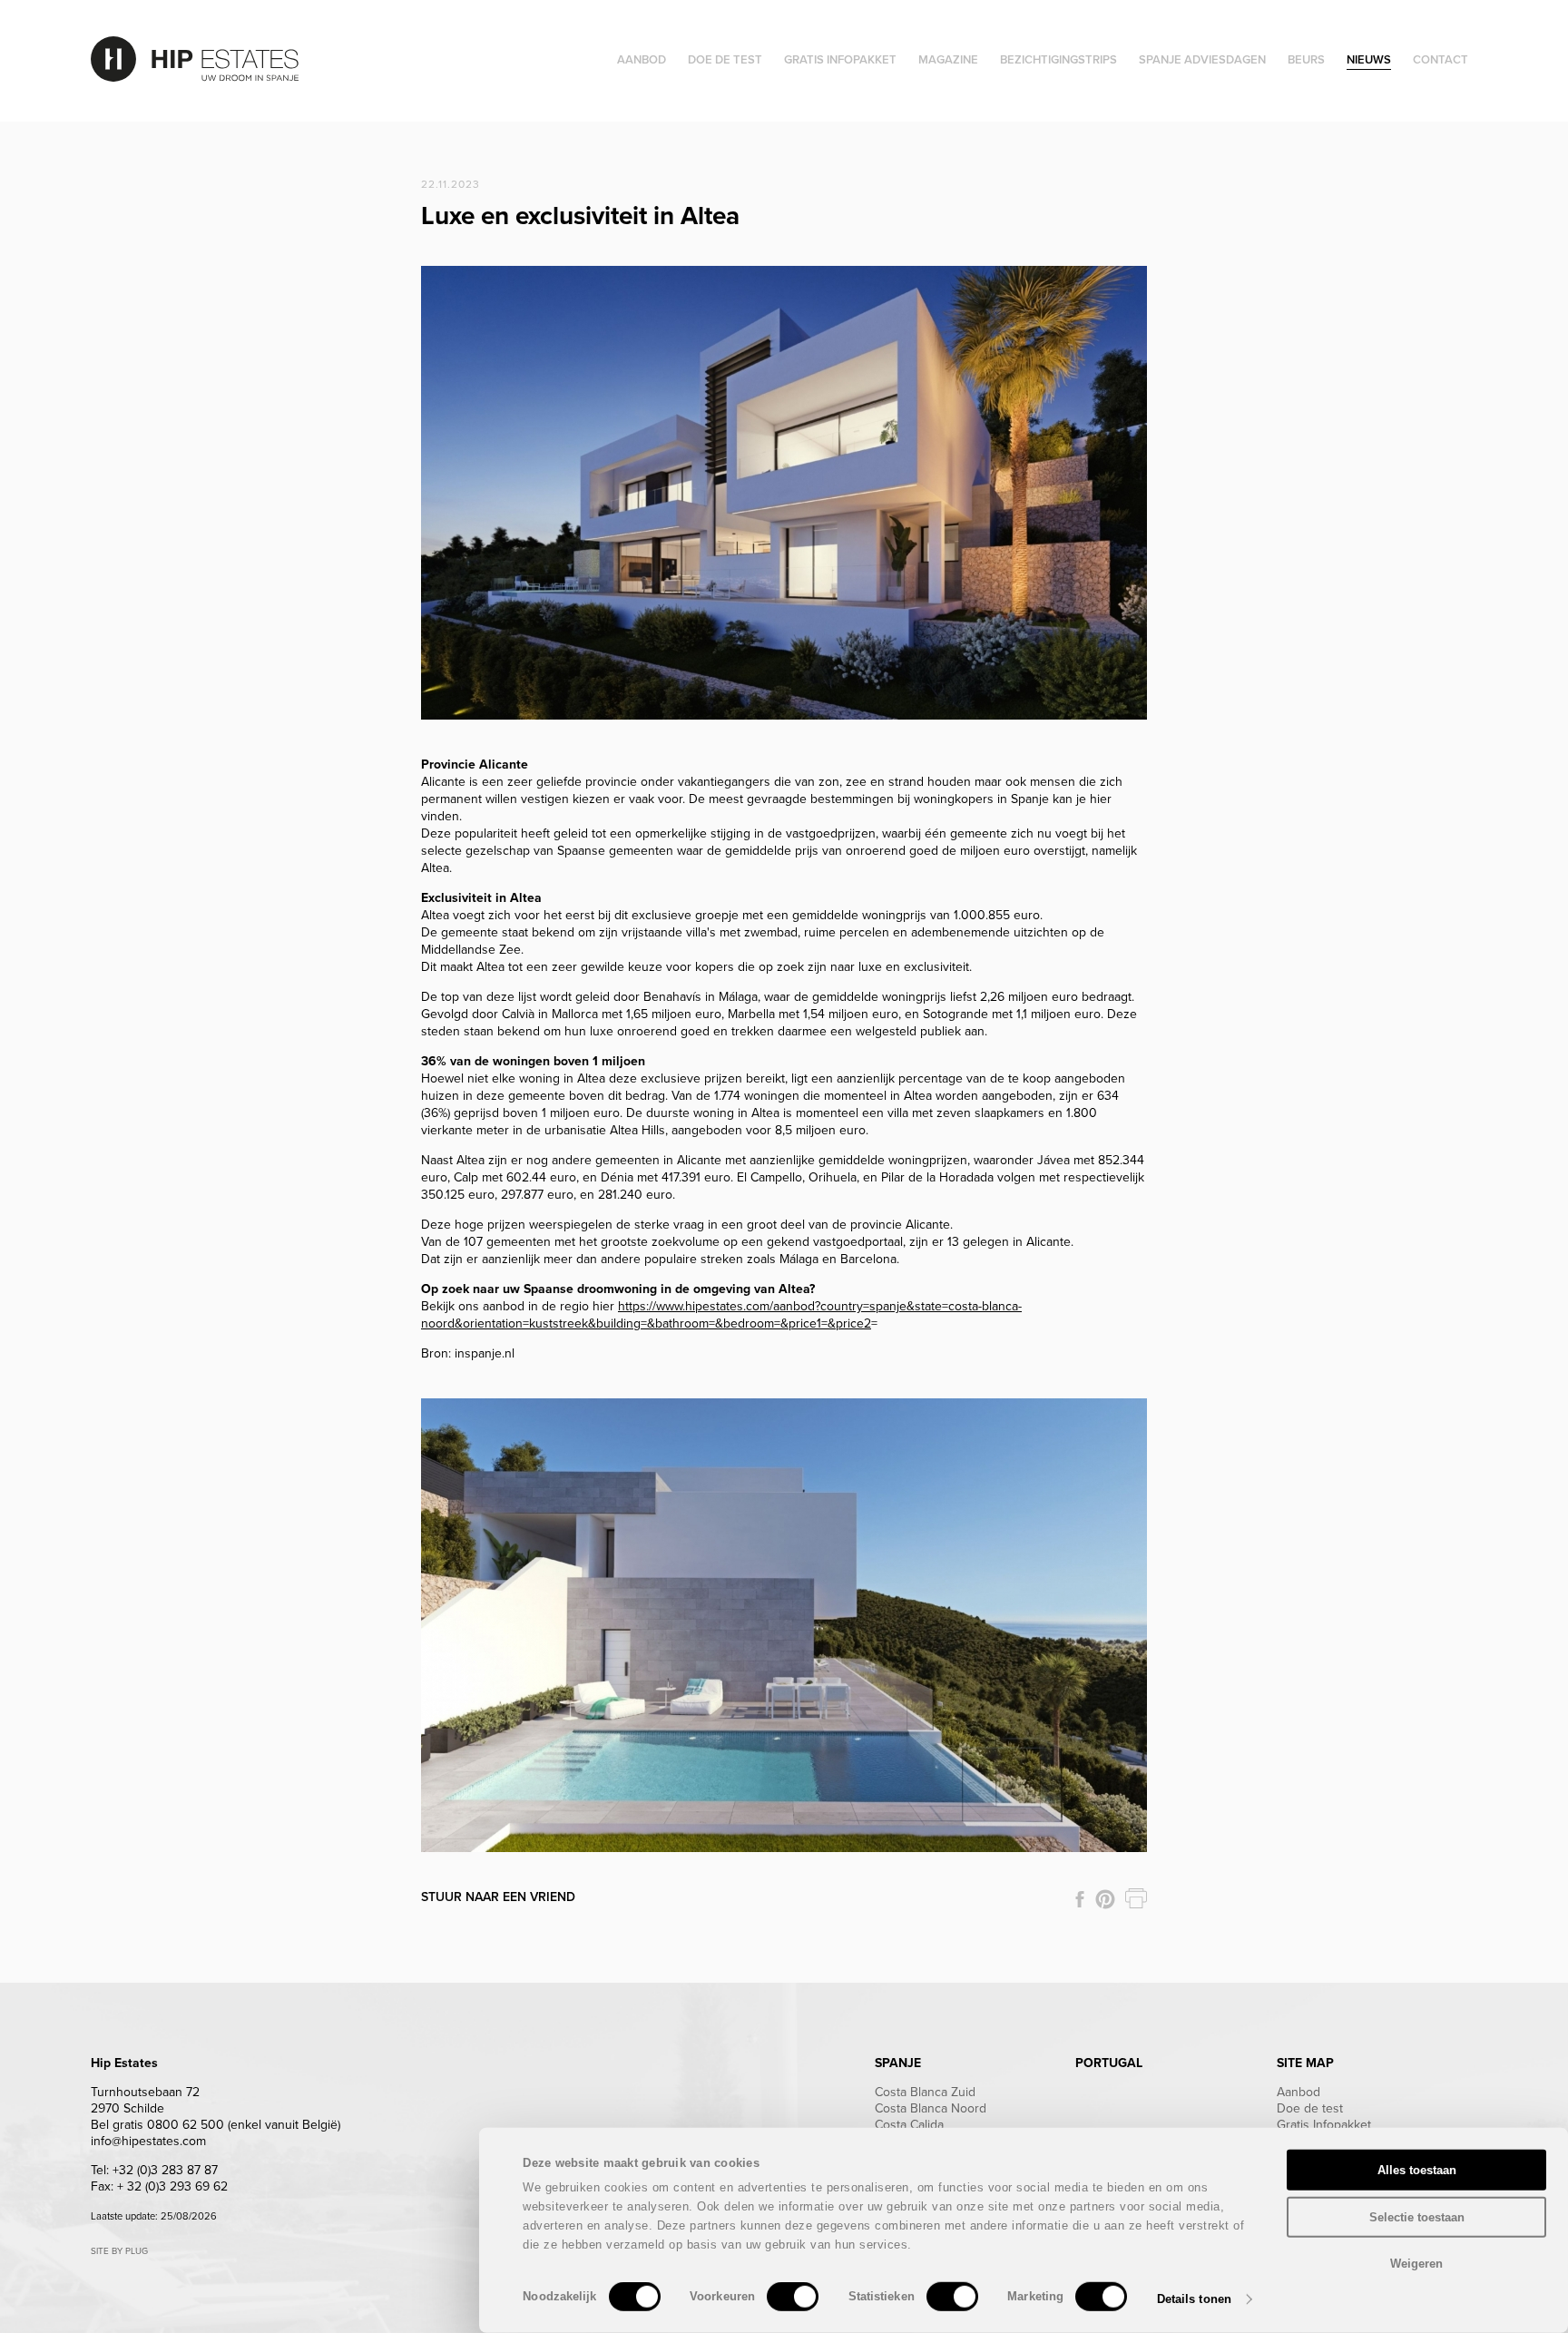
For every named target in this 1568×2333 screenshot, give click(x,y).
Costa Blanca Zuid (925, 2092)
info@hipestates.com (148, 2141)
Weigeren (1416, 2264)
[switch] (793, 2297)
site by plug (119, 2251)
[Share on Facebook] (1080, 1899)
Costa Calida (909, 2125)
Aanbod (1298, 2092)
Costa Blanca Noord (931, 2108)
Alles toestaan (1417, 2170)
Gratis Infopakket (1324, 2125)
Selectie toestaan (1417, 2216)
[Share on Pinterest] (1105, 1899)
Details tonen (1194, 2299)
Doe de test (1310, 2108)
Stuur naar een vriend (498, 1897)
